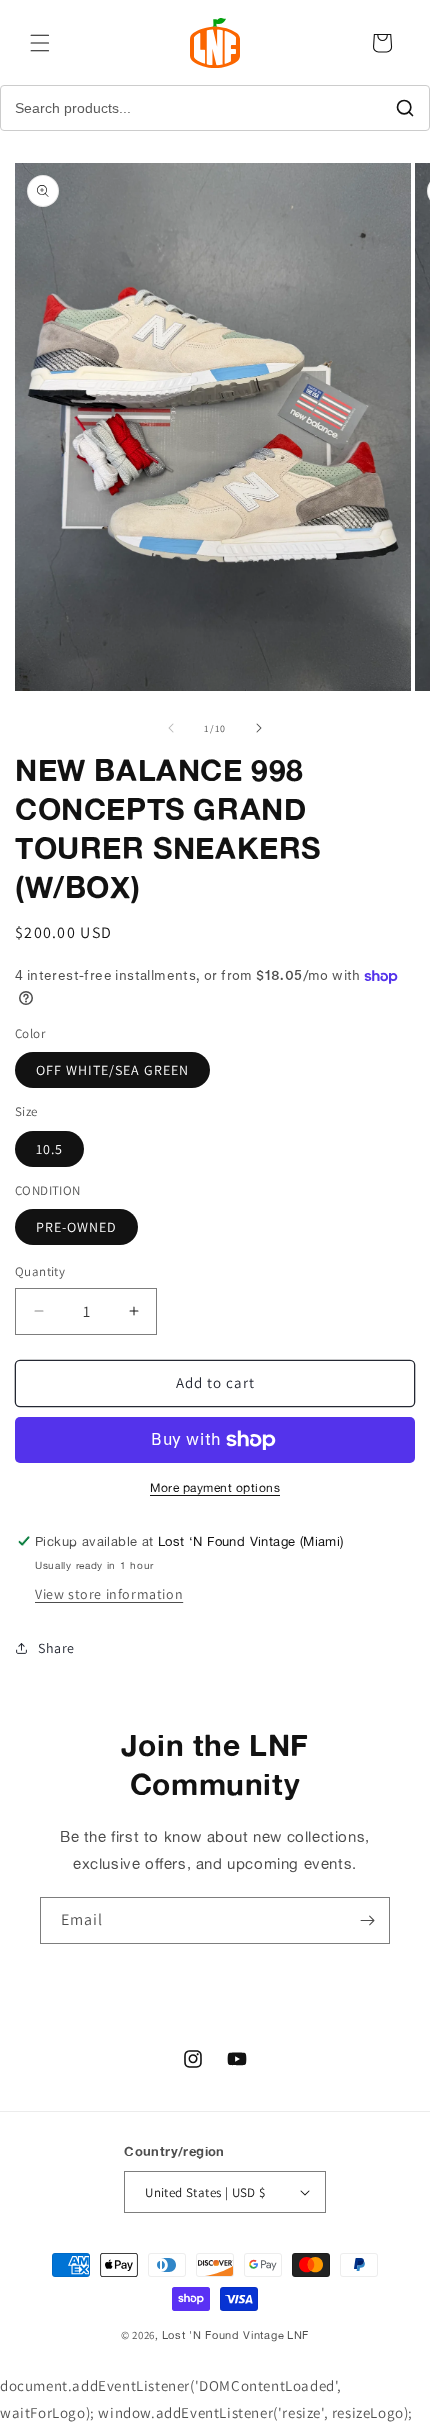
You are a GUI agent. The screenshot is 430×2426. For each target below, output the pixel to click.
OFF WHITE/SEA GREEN (112, 1070)
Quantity (40, 1271)
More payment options (215, 1487)
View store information (109, 1594)
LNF (298, 2335)
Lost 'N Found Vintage (223, 2335)
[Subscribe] (367, 1920)
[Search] (405, 108)
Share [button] (56, 1648)
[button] (40, 43)
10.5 (49, 1149)
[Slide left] (171, 728)
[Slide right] (259, 728)
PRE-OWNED (76, 1227)
